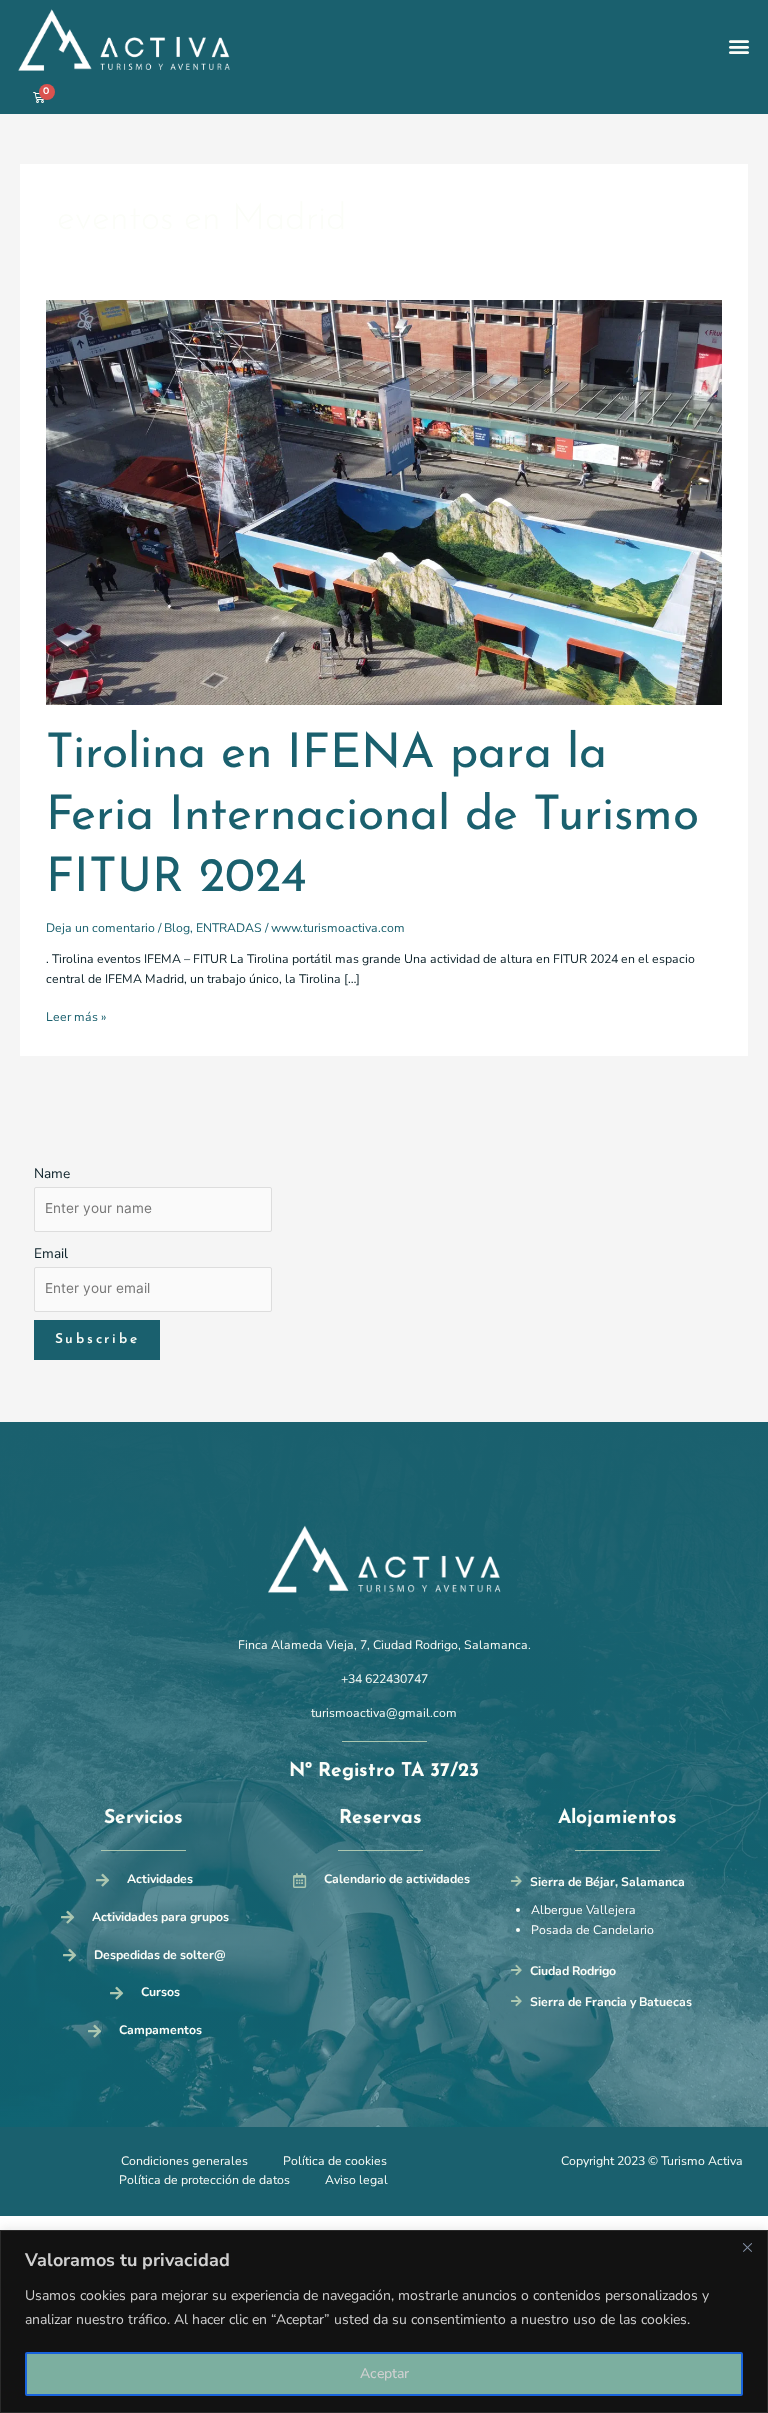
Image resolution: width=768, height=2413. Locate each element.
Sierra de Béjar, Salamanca (607, 1882)
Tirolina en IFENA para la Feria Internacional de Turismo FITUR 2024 (372, 817)
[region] (384, 2321)
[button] (739, 46)
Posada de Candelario (592, 1930)
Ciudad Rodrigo (573, 1971)
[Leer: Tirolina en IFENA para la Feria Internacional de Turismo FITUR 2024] (383, 502)
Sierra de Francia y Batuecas (611, 2002)
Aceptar (384, 2373)
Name (52, 1173)
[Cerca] (747, 2247)
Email (51, 1253)
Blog (177, 928)
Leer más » (76, 1016)
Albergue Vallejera (583, 1910)
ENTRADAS (229, 928)
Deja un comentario (100, 928)
